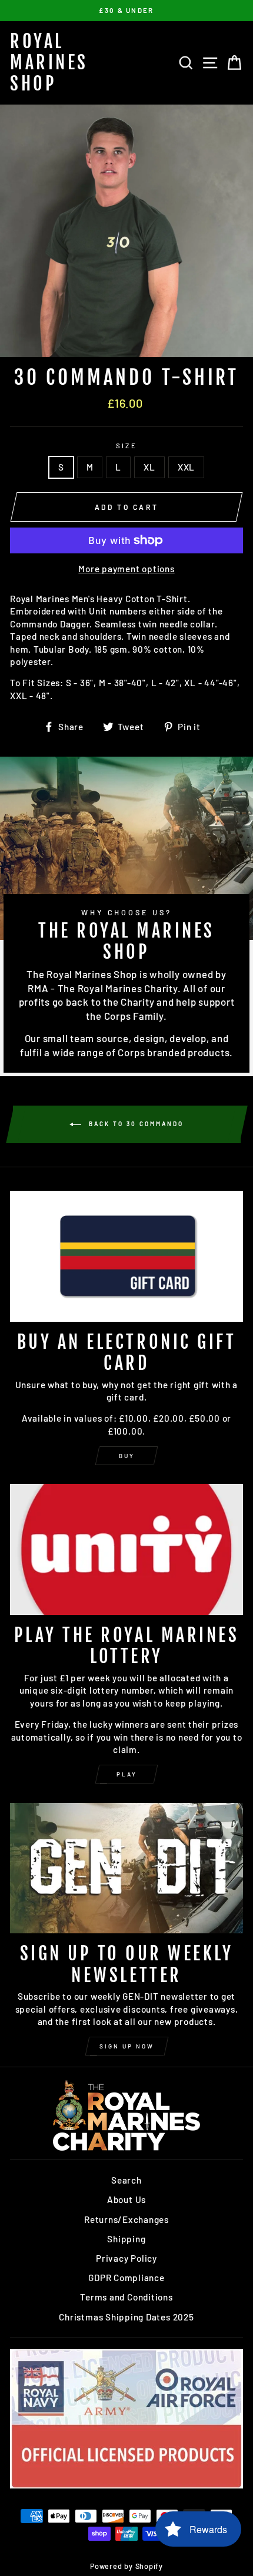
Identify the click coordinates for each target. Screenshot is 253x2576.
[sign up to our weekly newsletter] (126, 1868)
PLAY (127, 1774)
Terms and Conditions (126, 2297)
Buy (127, 1456)
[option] (126, 11)
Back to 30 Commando (135, 1123)
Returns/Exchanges (126, 2219)
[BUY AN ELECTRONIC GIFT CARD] (126, 1256)
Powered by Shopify (126, 2566)
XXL (186, 467)
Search (126, 2180)
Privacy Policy (126, 2258)
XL (149, 467)
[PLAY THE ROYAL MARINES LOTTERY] (126, 1549)
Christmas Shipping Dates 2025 (126, 2317)
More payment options (126, 569)
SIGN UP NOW (127, 2046)
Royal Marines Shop (49, 63)
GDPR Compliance (126, 2278)
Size (127, 446)
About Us (126, 2199)
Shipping (126, 2239)
